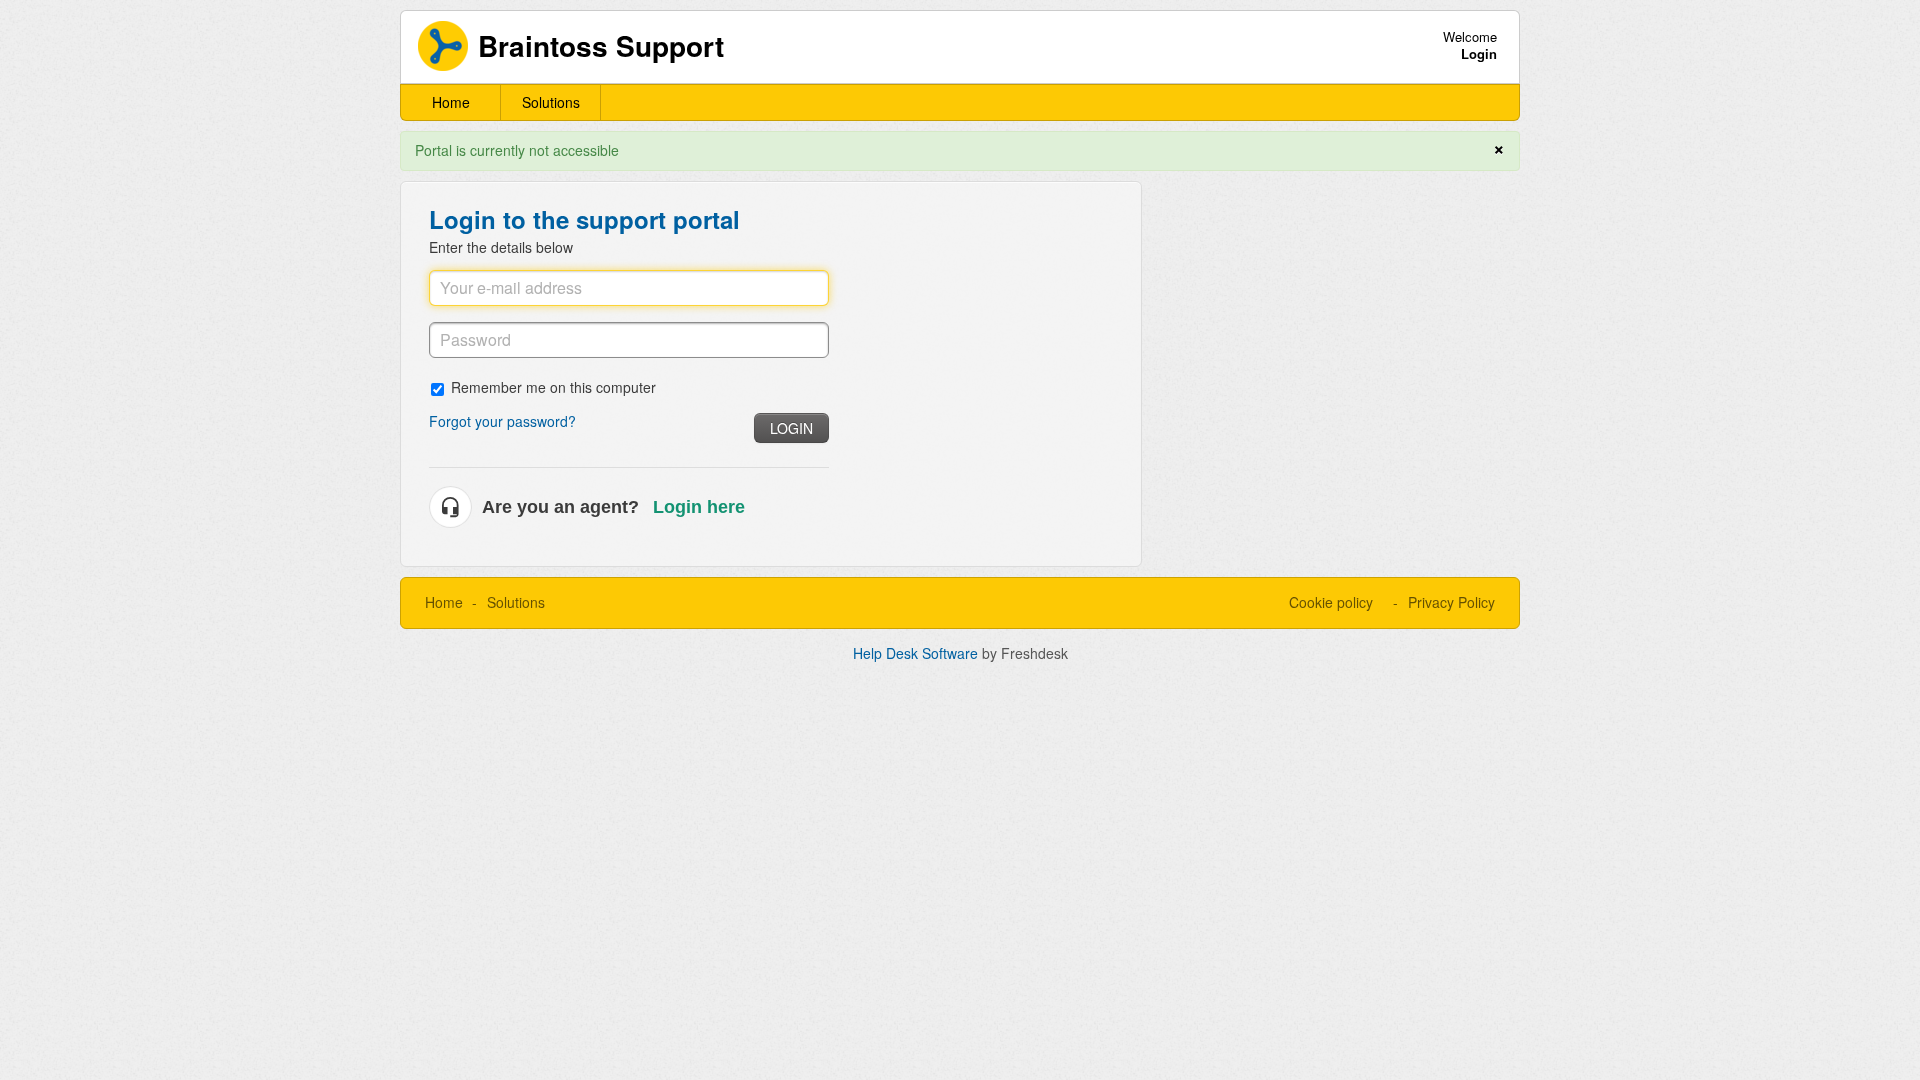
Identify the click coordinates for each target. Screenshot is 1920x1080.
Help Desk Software (917, 653)
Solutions (551, 102)
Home (451, 102)
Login (791, 428)
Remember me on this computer (553, 386)
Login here (699, 507)
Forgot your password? (502, 421)
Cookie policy (1331, 602)
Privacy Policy (1451, 602)
